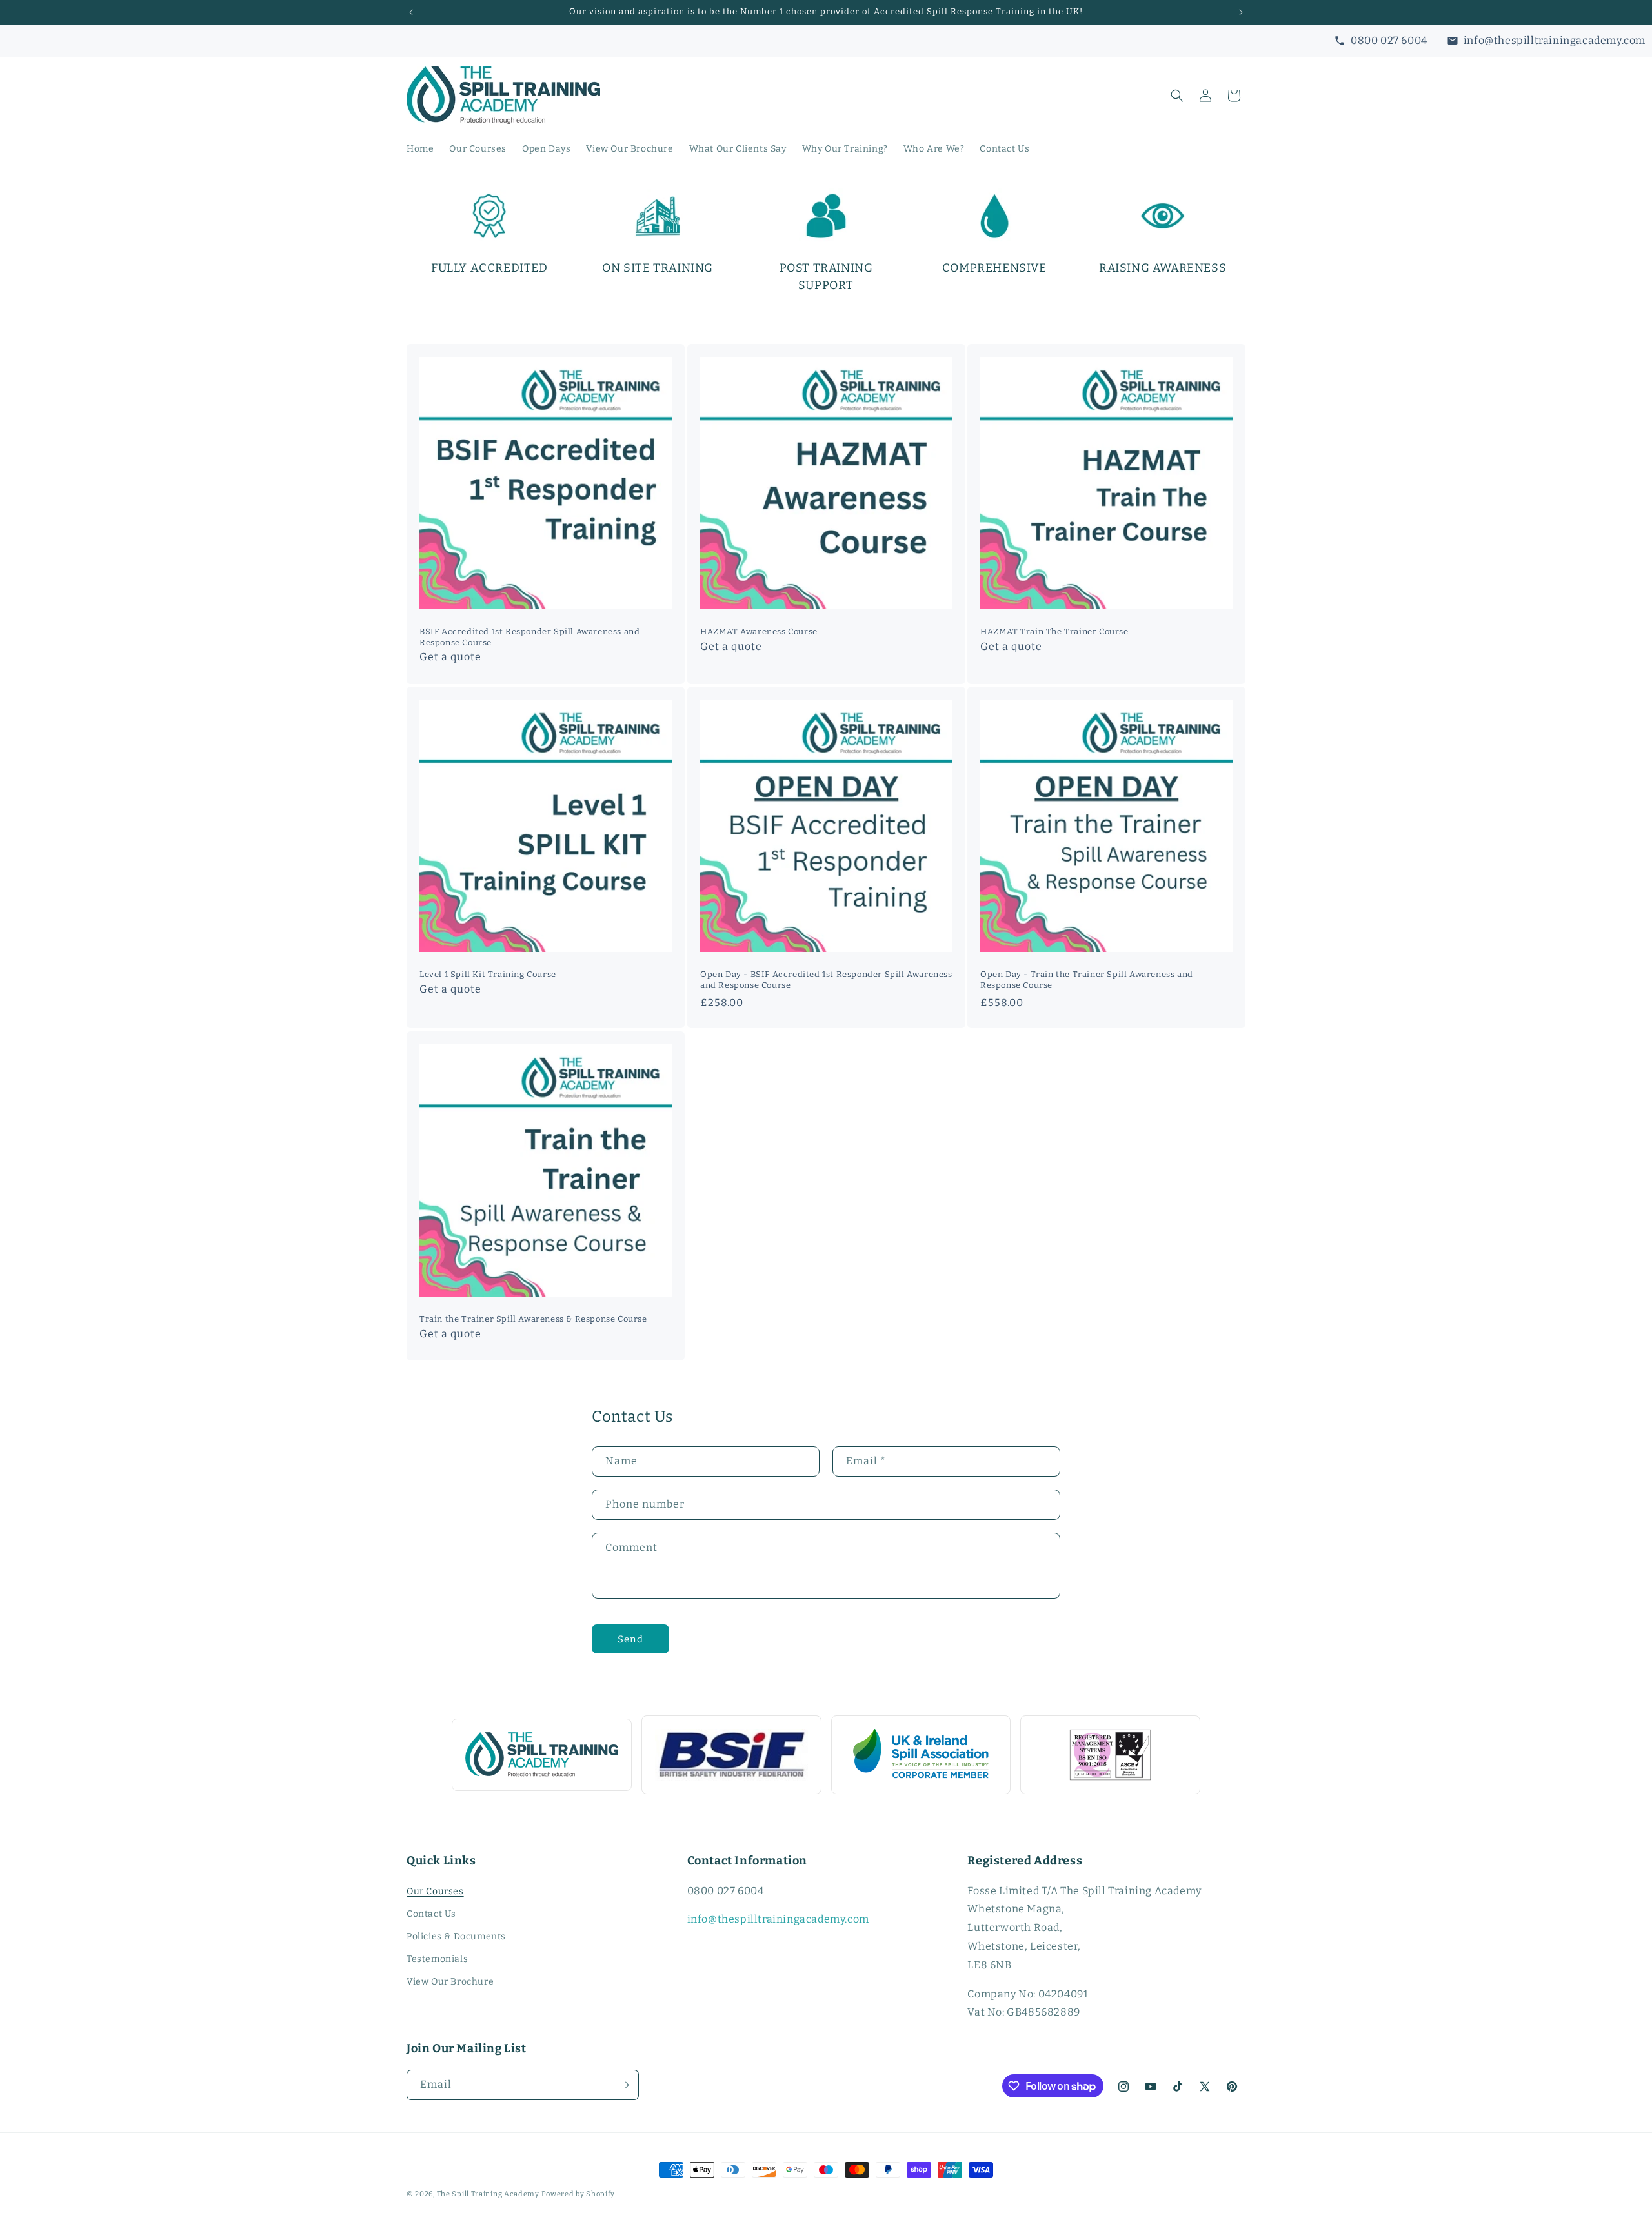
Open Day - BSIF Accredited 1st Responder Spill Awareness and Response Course (826, 980)
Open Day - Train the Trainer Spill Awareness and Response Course (1087, 980)
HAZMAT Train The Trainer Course (1054, 632)
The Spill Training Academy (488, 2194)
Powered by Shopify (579, 2194)
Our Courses (435, 1891)
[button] (1177, 96)
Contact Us (431, 1914)
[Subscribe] (624, 2085)
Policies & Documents (456, 1936)
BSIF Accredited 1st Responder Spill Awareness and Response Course (529, 637)
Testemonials (437, 1959)
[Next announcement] (1241, 12)
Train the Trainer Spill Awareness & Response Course (533, 1318)
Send (630, 1639)
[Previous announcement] (411, 12)
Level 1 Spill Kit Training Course (488, 974)
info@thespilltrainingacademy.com (778, 1919)
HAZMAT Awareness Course (759, 632)
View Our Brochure (450, 1982)
